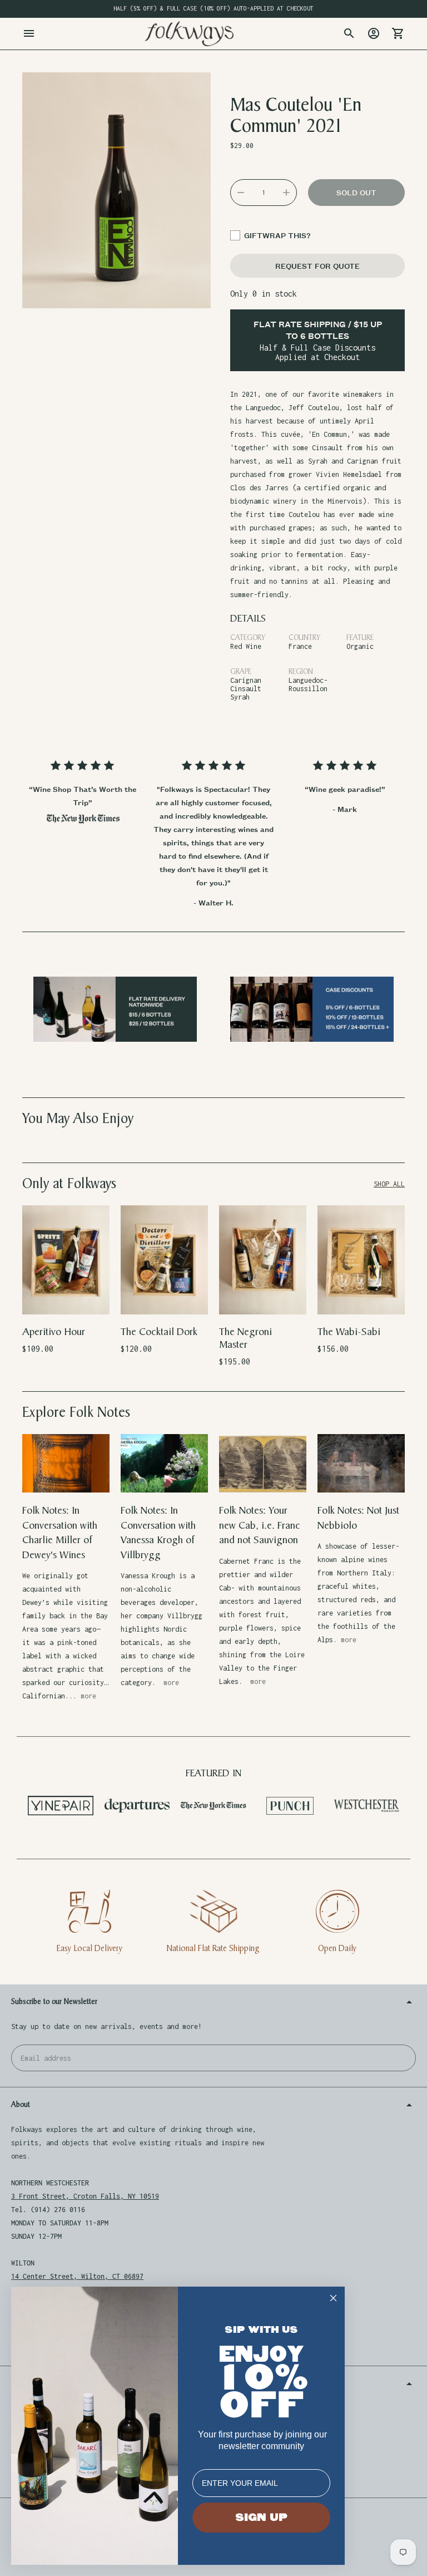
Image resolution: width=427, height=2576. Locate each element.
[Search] (349, 33)
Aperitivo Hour (54, 1332)
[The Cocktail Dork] (164, 1260)
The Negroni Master (245, 1338)
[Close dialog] (333, 2298)
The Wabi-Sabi (349, 1332)
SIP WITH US (261, 2330)
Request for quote (317, 266)
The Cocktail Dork (159, 1332)
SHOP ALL (389, 1184)
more (88, 1696)
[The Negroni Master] (263, 1260)
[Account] (374, 33)
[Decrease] (241, 193)
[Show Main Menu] (29, 33)
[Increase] (286, 193)
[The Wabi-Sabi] (361, 1260)
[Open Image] (116, 190)
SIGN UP (261, 2518)
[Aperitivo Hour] (66, 1260)
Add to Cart (66, 1299)
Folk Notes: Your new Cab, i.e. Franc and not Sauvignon (260, 1525)
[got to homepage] (189, 34)
